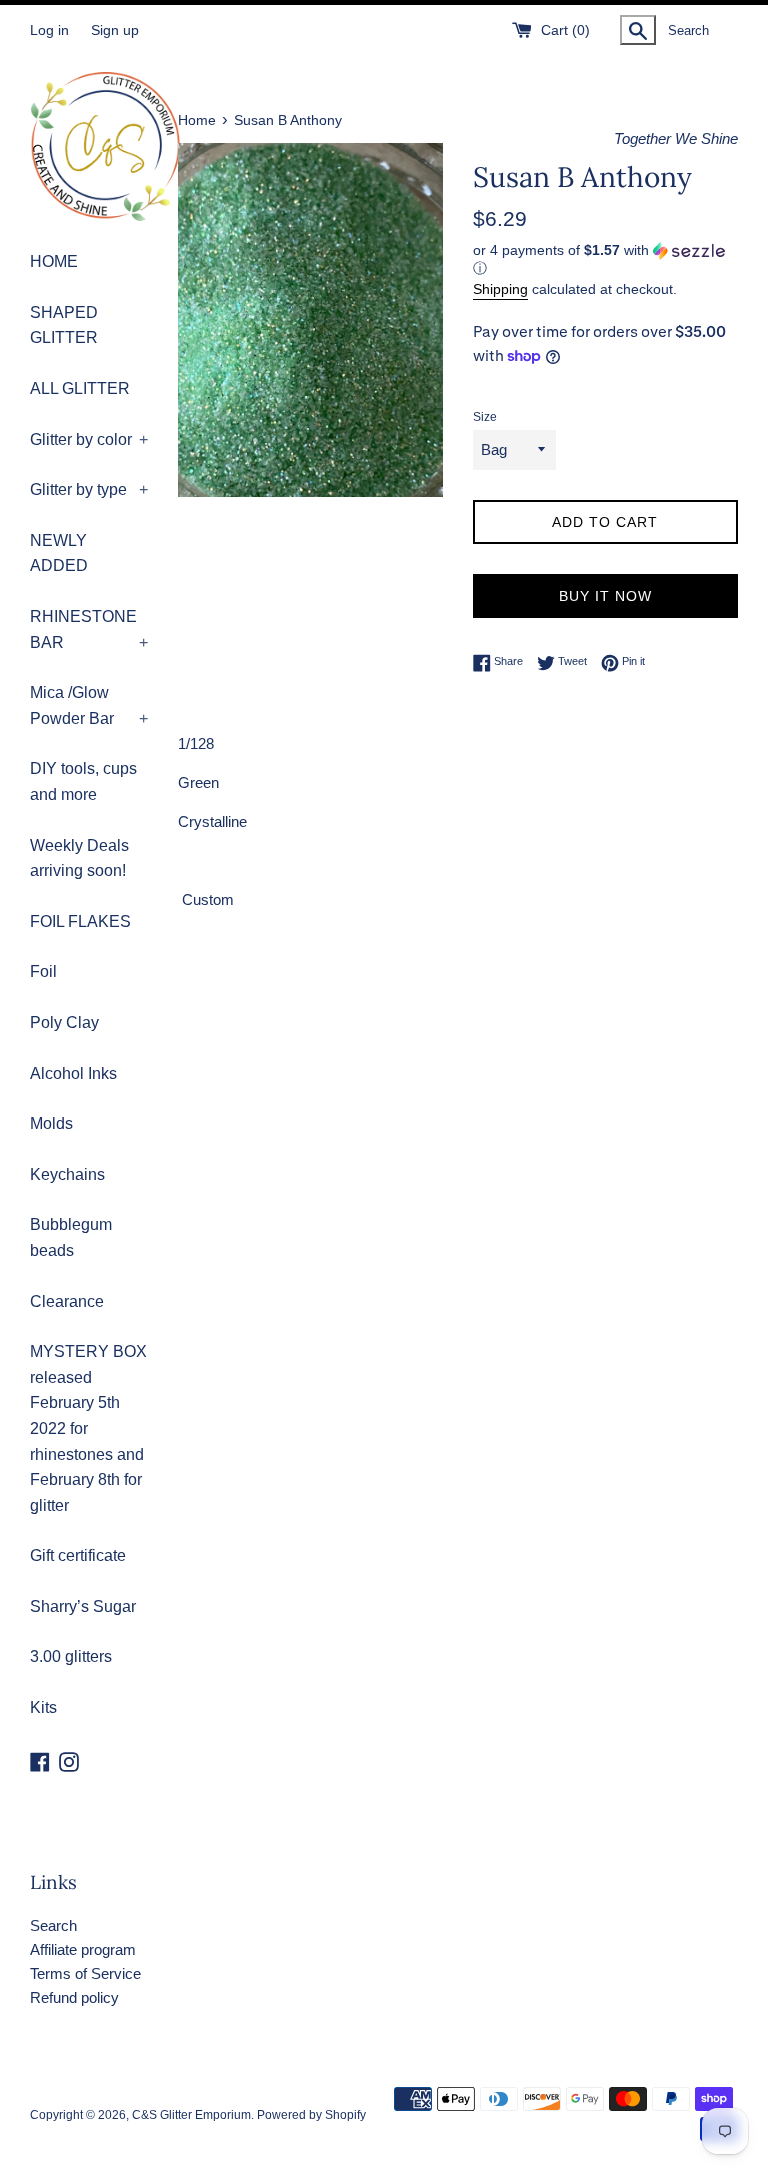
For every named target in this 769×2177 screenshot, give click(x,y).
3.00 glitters (71, 1656)
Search (53, 1925)
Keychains (67, 1174)
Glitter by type (89, 489)
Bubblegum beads (71, 1237)
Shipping (500, 289)
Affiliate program (83, 1949)
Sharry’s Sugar (83, 1606)
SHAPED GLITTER (64, 325)
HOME (54, 261)
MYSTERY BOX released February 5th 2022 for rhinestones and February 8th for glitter (88, 1428)
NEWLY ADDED (59, 553)
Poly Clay (64, 1022)
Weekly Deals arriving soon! (79, 858)
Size (485, 417)
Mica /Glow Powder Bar (89, 705)
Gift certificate (78, 1555)
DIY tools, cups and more (83, 781)
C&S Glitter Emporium (191, 2115)
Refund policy (74, 1997)
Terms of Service (85, 1973)
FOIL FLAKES (80, 921)
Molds (51, 1123)
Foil (43, 971)
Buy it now (605, 596)
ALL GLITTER (80, 388)
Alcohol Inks (73, 1073)
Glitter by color (89, 439)
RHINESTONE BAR (89, 629)
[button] (605, 259)
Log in (49, 30)
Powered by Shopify (311, 2115)
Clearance (67, 1301)
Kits (43, 1707)
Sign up (115, 30)
